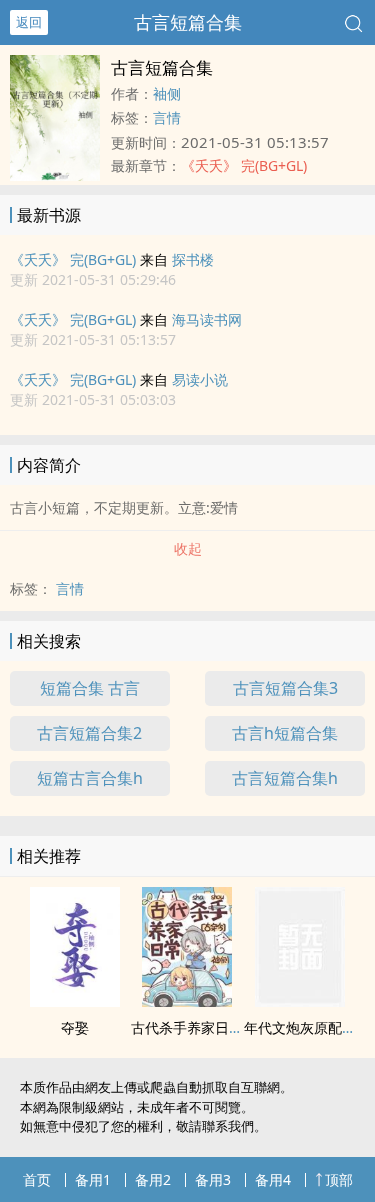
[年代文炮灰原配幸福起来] (300, 1001)
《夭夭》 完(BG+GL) (73, 259)
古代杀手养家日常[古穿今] (213, 1027)
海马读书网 (207, 319)
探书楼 (193, 259)
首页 (37, 1179)
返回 (29, 22)
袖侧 (167, 93)
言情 (167, 117)
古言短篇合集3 (285, 688)
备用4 (273, 1179)
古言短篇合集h (285, 778)
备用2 (153, 1179)
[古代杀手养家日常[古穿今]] (187, 1001)
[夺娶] (75, 1001)
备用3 (213, 1179)
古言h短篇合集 (285, 733)
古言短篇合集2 (89, 733)
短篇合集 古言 (90, 688)
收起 (188, 548)
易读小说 (200, 379)
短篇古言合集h (90, 778)
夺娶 (75, 1027)
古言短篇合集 (188, 22)
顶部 (339, 1179)
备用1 (93, 1179)
